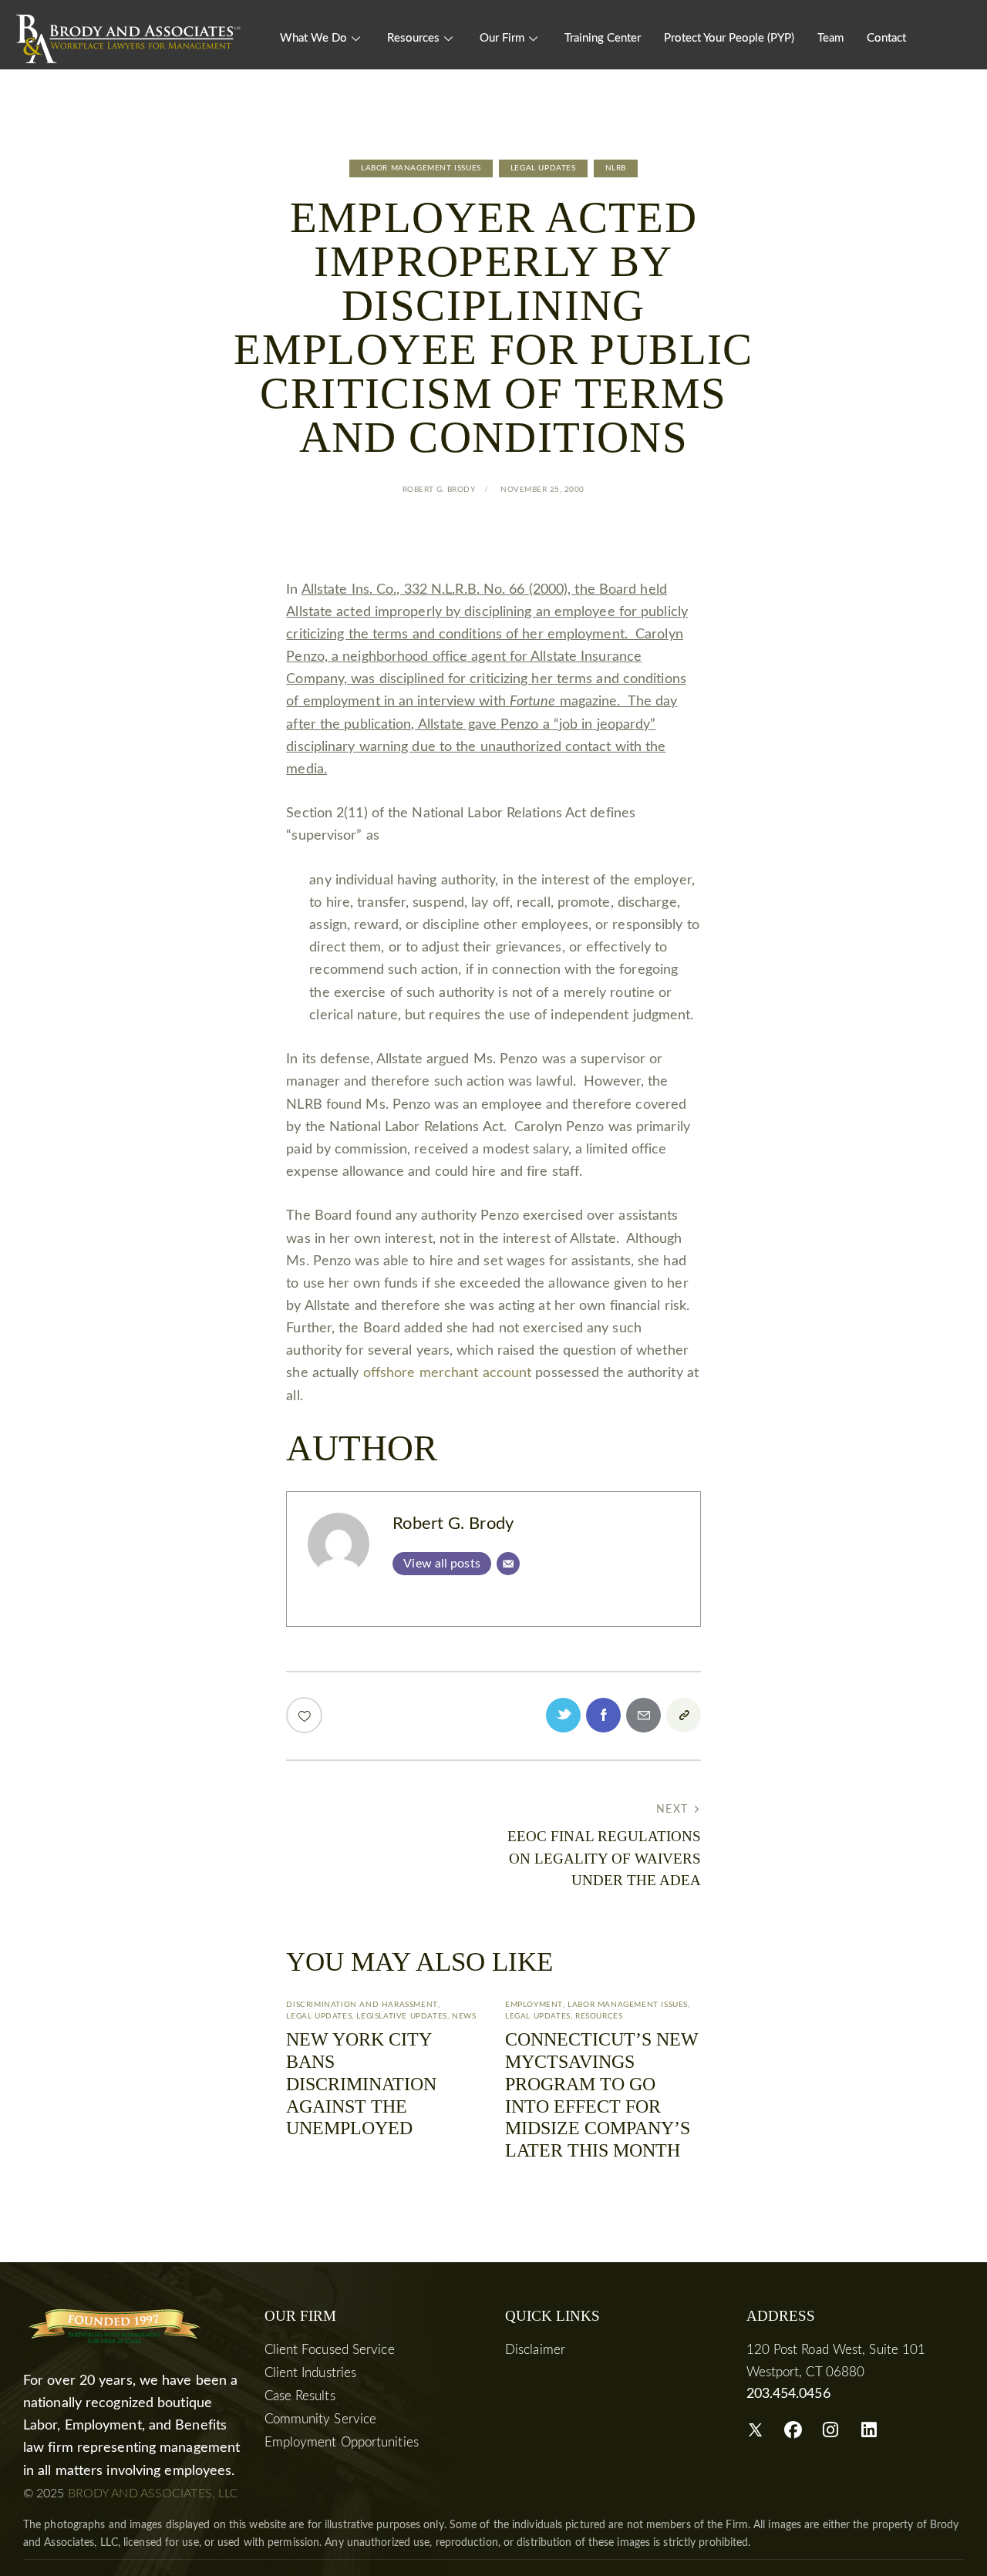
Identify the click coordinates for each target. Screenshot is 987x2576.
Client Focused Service (330, 2350)
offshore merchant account (448, 1373)
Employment (534, 2005)
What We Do (313, 38)
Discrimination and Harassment (362, 2005)
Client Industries (311, 2373)
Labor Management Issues (421, 168)
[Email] (508, 1564)
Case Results (300, 2396)
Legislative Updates (401, 2016)
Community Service (321, 2419)
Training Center (603, 38)
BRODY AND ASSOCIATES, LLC (153, 2494)
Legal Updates (543, 168)
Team (830, 38)
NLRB (616, 168)
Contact (886, 38)
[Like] (306, 1715)
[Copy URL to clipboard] (684, 1715)
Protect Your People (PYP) (729, 38)
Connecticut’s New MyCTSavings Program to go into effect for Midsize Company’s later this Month (602, 2095)
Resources (413, 38)
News (464, 2016)
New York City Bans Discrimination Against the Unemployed (361, 2084)
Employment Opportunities (342, 2442)
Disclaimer (535, 2350)
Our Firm (502, 38)
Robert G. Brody (453, 1524)
